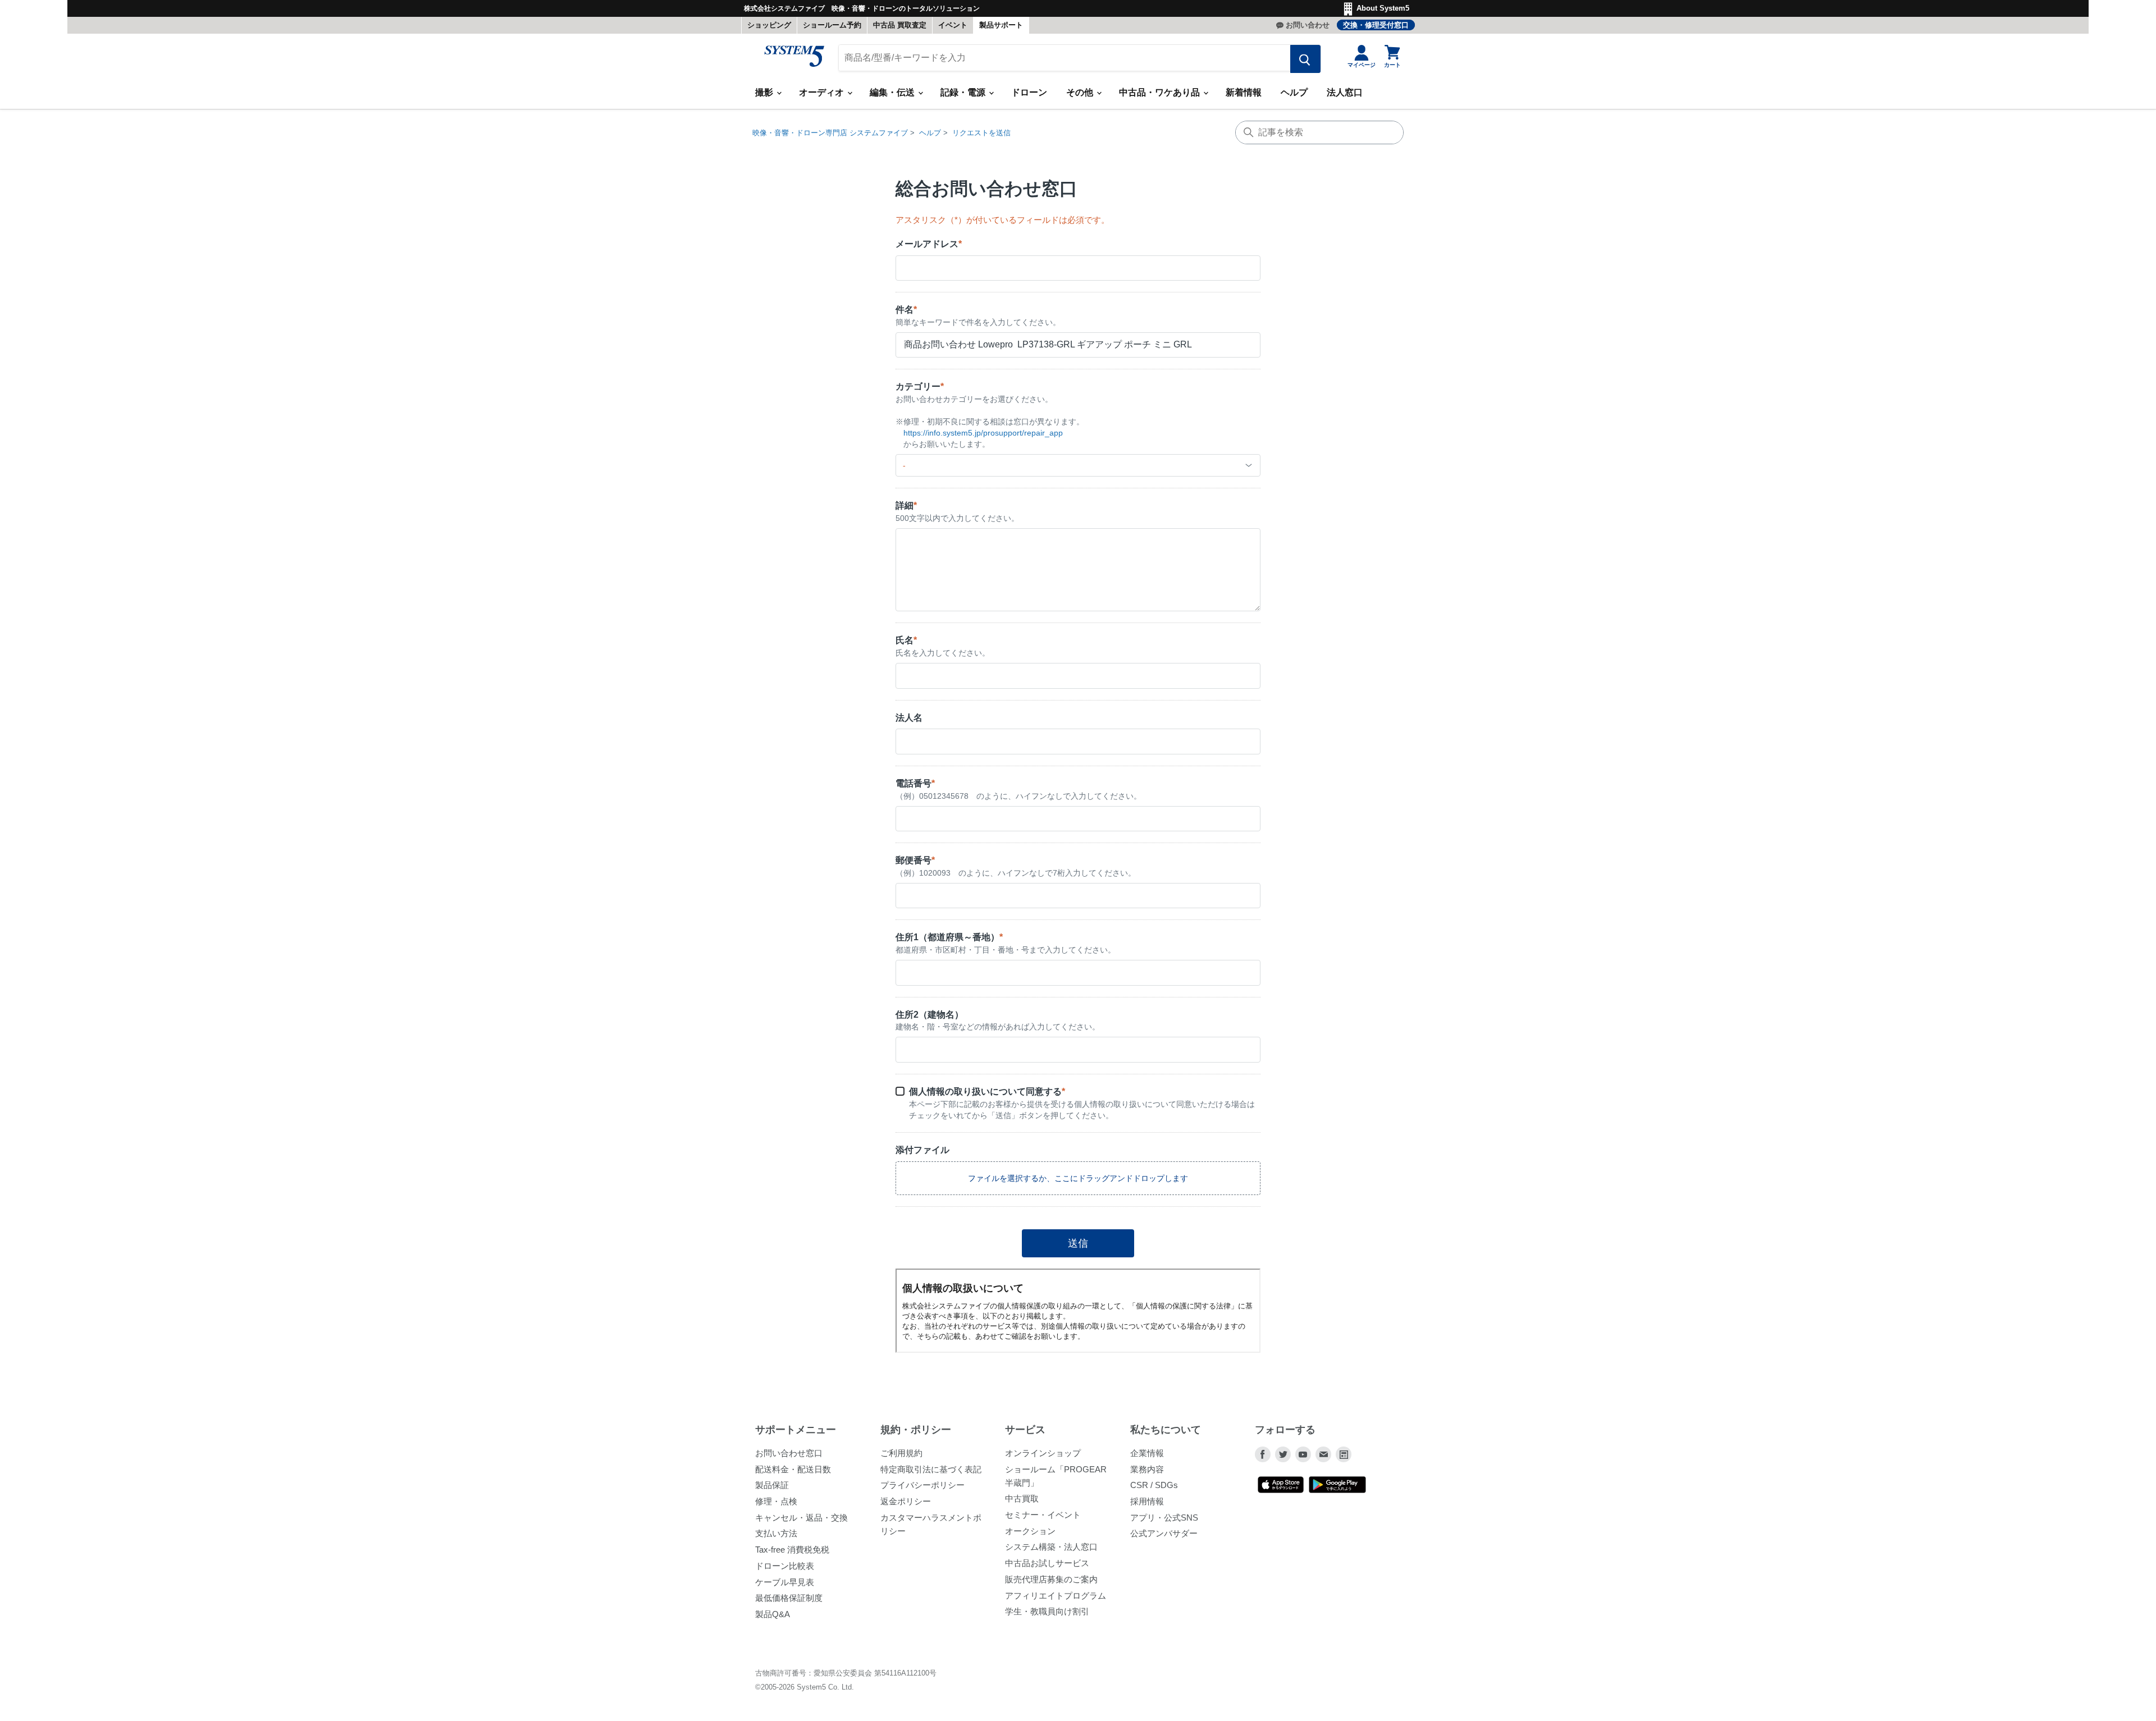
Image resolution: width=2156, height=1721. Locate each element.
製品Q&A (773, 1614)
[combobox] (1078, 465)
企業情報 (1147, 1453)
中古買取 (1022, 1498)
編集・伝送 (893, 92)
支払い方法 (776, 1533)
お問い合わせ (1308, 25)
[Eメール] (1323, 1454)
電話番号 (915, 783)
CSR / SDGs (1154, 1485)
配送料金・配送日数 (793, 1469)
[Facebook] (1263, 1454)
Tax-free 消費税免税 (792, 1550)
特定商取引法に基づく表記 (931, 1469)
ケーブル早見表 (785, 1582)
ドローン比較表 (785, 1566)
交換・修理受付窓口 (1376, 25)
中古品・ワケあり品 (1161, 92)
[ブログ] (1344, 1454)
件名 (906, 310)
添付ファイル (922, 1150)
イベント (953, 25)
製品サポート (1001, 25)
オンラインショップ (1043, 1453)
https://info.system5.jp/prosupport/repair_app (983, 433)
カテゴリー (920, 386)
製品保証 (772, 1485)
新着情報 (1244, 92)
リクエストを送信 (981, 133)
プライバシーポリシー (922, 1485)
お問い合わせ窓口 (789, 1453)
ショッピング (769, 25)
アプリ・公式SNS (1164, 1518)
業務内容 (1147, 1469)
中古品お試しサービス (1047, 1563)
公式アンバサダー (1164, 1533)
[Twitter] (1283, 1454)
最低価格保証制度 (789, 1598)
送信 (1078, 1243)
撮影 (765, 92)
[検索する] (1305, 59)
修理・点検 (776, 1501)
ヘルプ (1294, 92)
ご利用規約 (901, 1453)
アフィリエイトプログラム (1056, 1596)
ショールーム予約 (832, 25)
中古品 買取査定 (900, 25)
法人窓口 (1345, 92)
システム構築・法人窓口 (1051, 1547)
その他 (1081, 92)
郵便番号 (915, 860)
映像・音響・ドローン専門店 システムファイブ (830, 133)
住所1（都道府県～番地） (949, 937)
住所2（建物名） (929, 1015)
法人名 (909, 718)
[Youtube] (1303, 1454)
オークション (1030, 1531)
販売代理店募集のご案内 (1051, 1579)
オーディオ (823, 92)
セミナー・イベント (1043, 1515)
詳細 (906, 505)
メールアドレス (929, 244)
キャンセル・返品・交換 (801, 1518)
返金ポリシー (906, 1501)
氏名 (906, 640)
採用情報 (1147, 1501)
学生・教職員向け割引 (1047, 1611)
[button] (1078, 1178)
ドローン (1029, 92)
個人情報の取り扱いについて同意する (987, 1091)
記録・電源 (964, 92)
